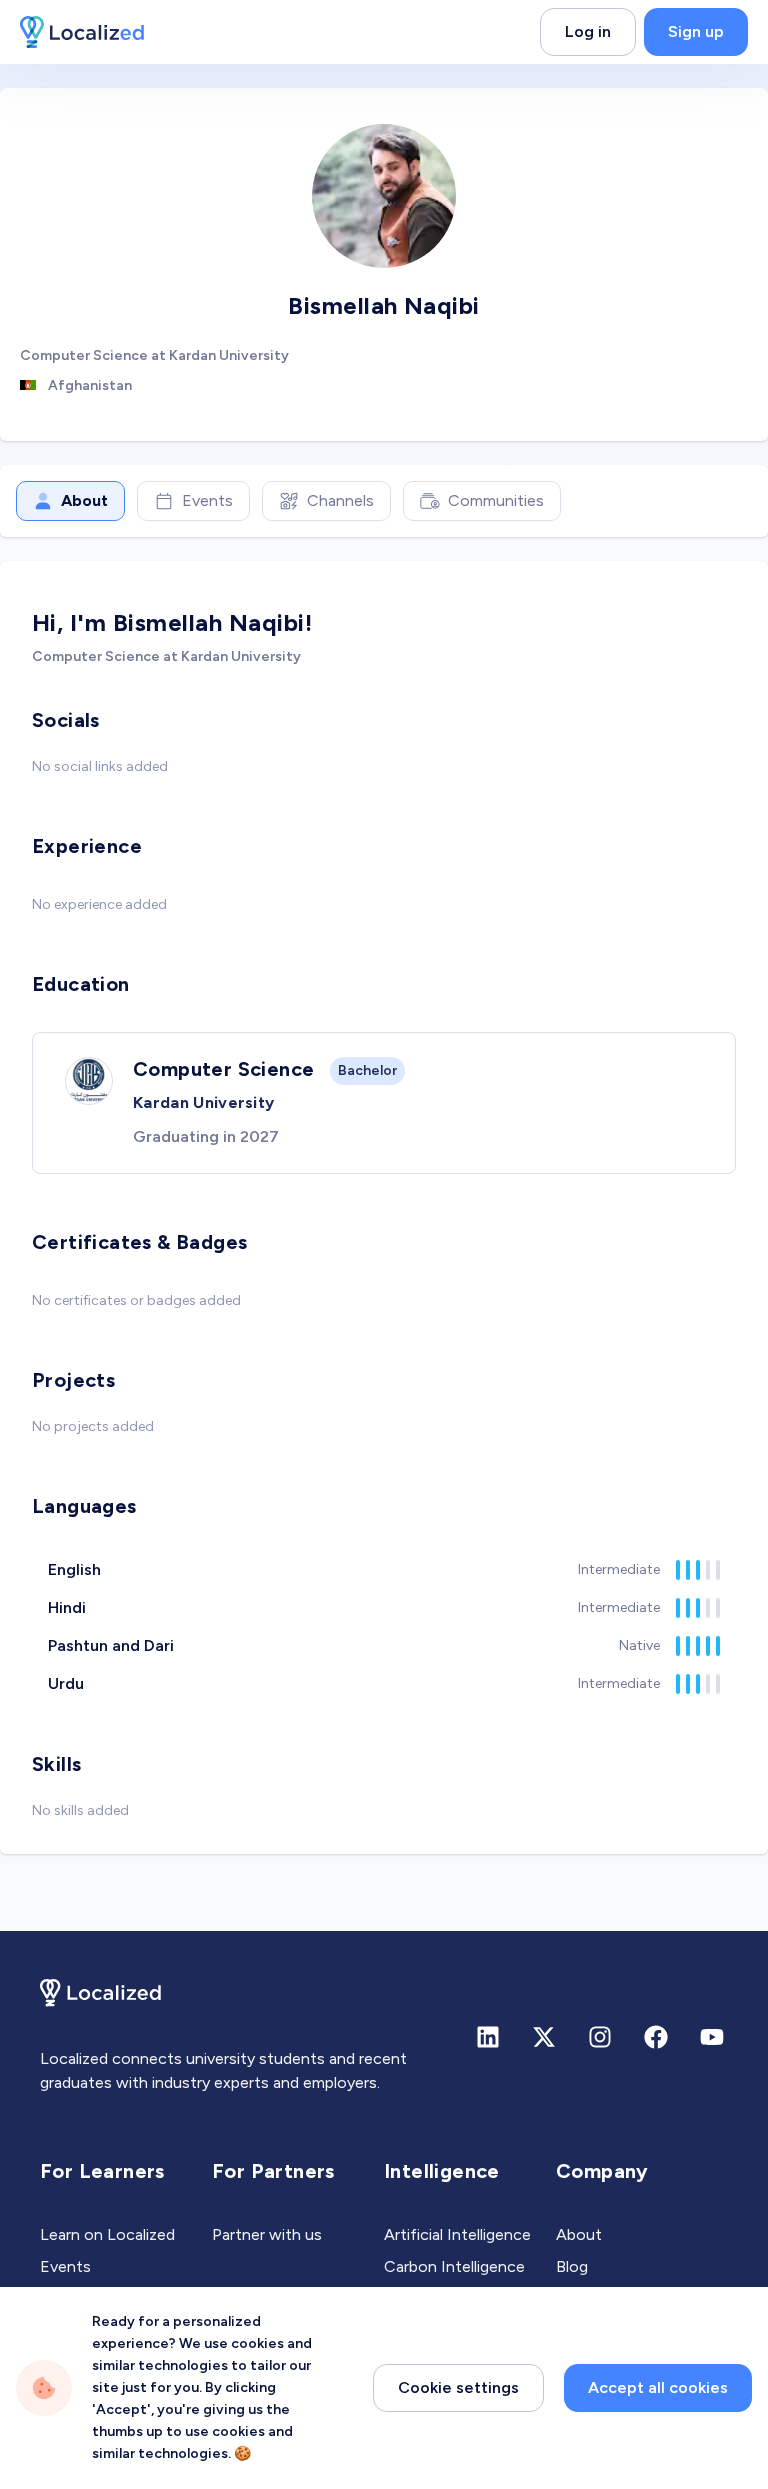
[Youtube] (712, 2037)
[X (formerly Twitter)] (544, 2037)
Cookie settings (458, 2387)
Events (207, 500)
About (84, 500)
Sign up (696, 31)
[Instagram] (600, 2037)
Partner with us (267, 2234)
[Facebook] (656, 2037)
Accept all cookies (658, 2387)
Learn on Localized (107, 2234)
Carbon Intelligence (454, 2266)
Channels (340, 500)
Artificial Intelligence (457, 2234)
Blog (572, 2266)
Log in (588, 31)
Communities (496, 500)
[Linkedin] (488, 2037)
